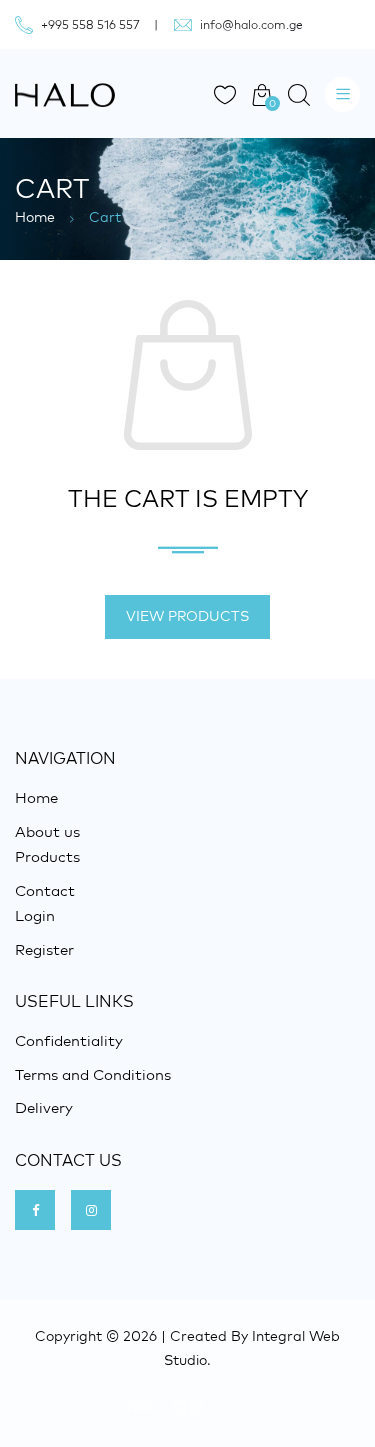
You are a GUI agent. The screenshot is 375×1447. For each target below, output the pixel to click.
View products (187, 616)
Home (35, 217)
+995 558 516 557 (90, 24)
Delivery (44, 1107)
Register (44, 949)
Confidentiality (69, 1040)
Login (35, 915)
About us (47, 831)
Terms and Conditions (93, 1074)
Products (47, 856)
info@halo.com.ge (251, 24)
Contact (45, 890)
